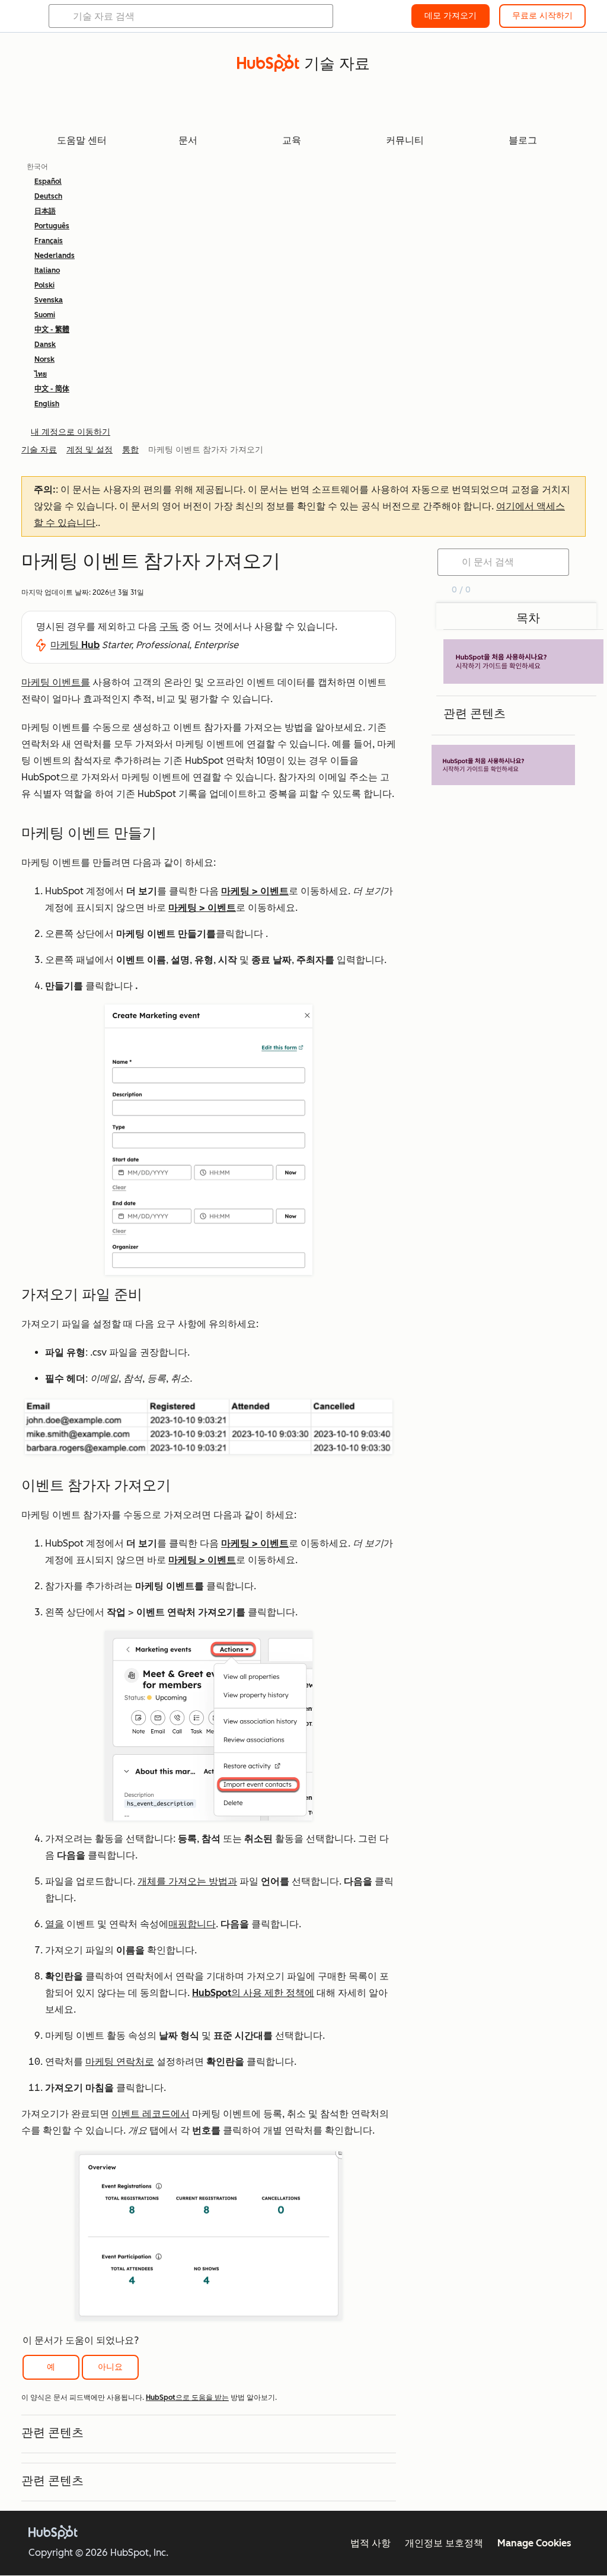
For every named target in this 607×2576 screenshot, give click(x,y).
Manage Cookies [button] (534, 2543)
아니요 (110, 2367)
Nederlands (55, 256)
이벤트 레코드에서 (151, 2114)
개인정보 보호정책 (444, 2543)
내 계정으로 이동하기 (71, 432)
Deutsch (48, 196)
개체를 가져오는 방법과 (187, 1881)
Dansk (45, 345)
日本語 (45, 211)
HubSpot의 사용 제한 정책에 (253, 1993)
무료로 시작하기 (542, 16)
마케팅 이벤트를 (56, 682)
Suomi (45, 315)
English (47, 404)
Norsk (44, 359)
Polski (44, 285)
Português (52, 226)
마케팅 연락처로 (120, 2062)
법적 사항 (370, 2543)
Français (49, 241)
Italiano (47, 270)
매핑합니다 (192, 1924)
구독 (169, 627)
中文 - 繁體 (52, 330)
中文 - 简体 (52, 389)
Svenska (49, 300)
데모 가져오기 (451, 16)
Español (48, 181)
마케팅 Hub (75, 645)
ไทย (41, 374)
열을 (55, 1924)
